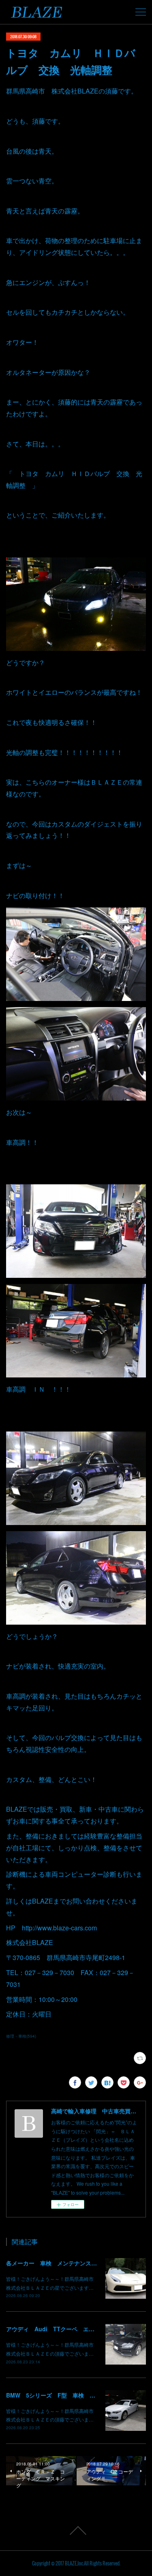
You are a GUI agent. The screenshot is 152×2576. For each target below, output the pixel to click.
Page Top (76, 2530)
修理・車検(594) (21, 2036)
